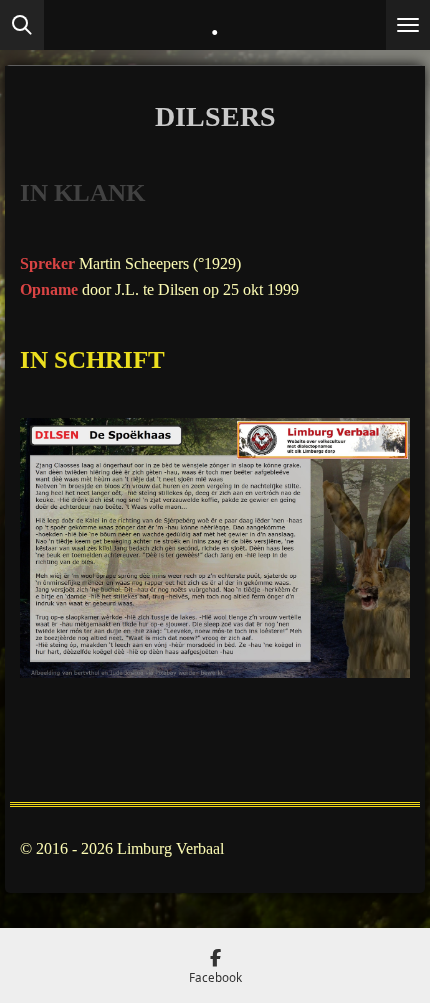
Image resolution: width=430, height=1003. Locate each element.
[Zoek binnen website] (22, 25)
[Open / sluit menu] (408, 25)
